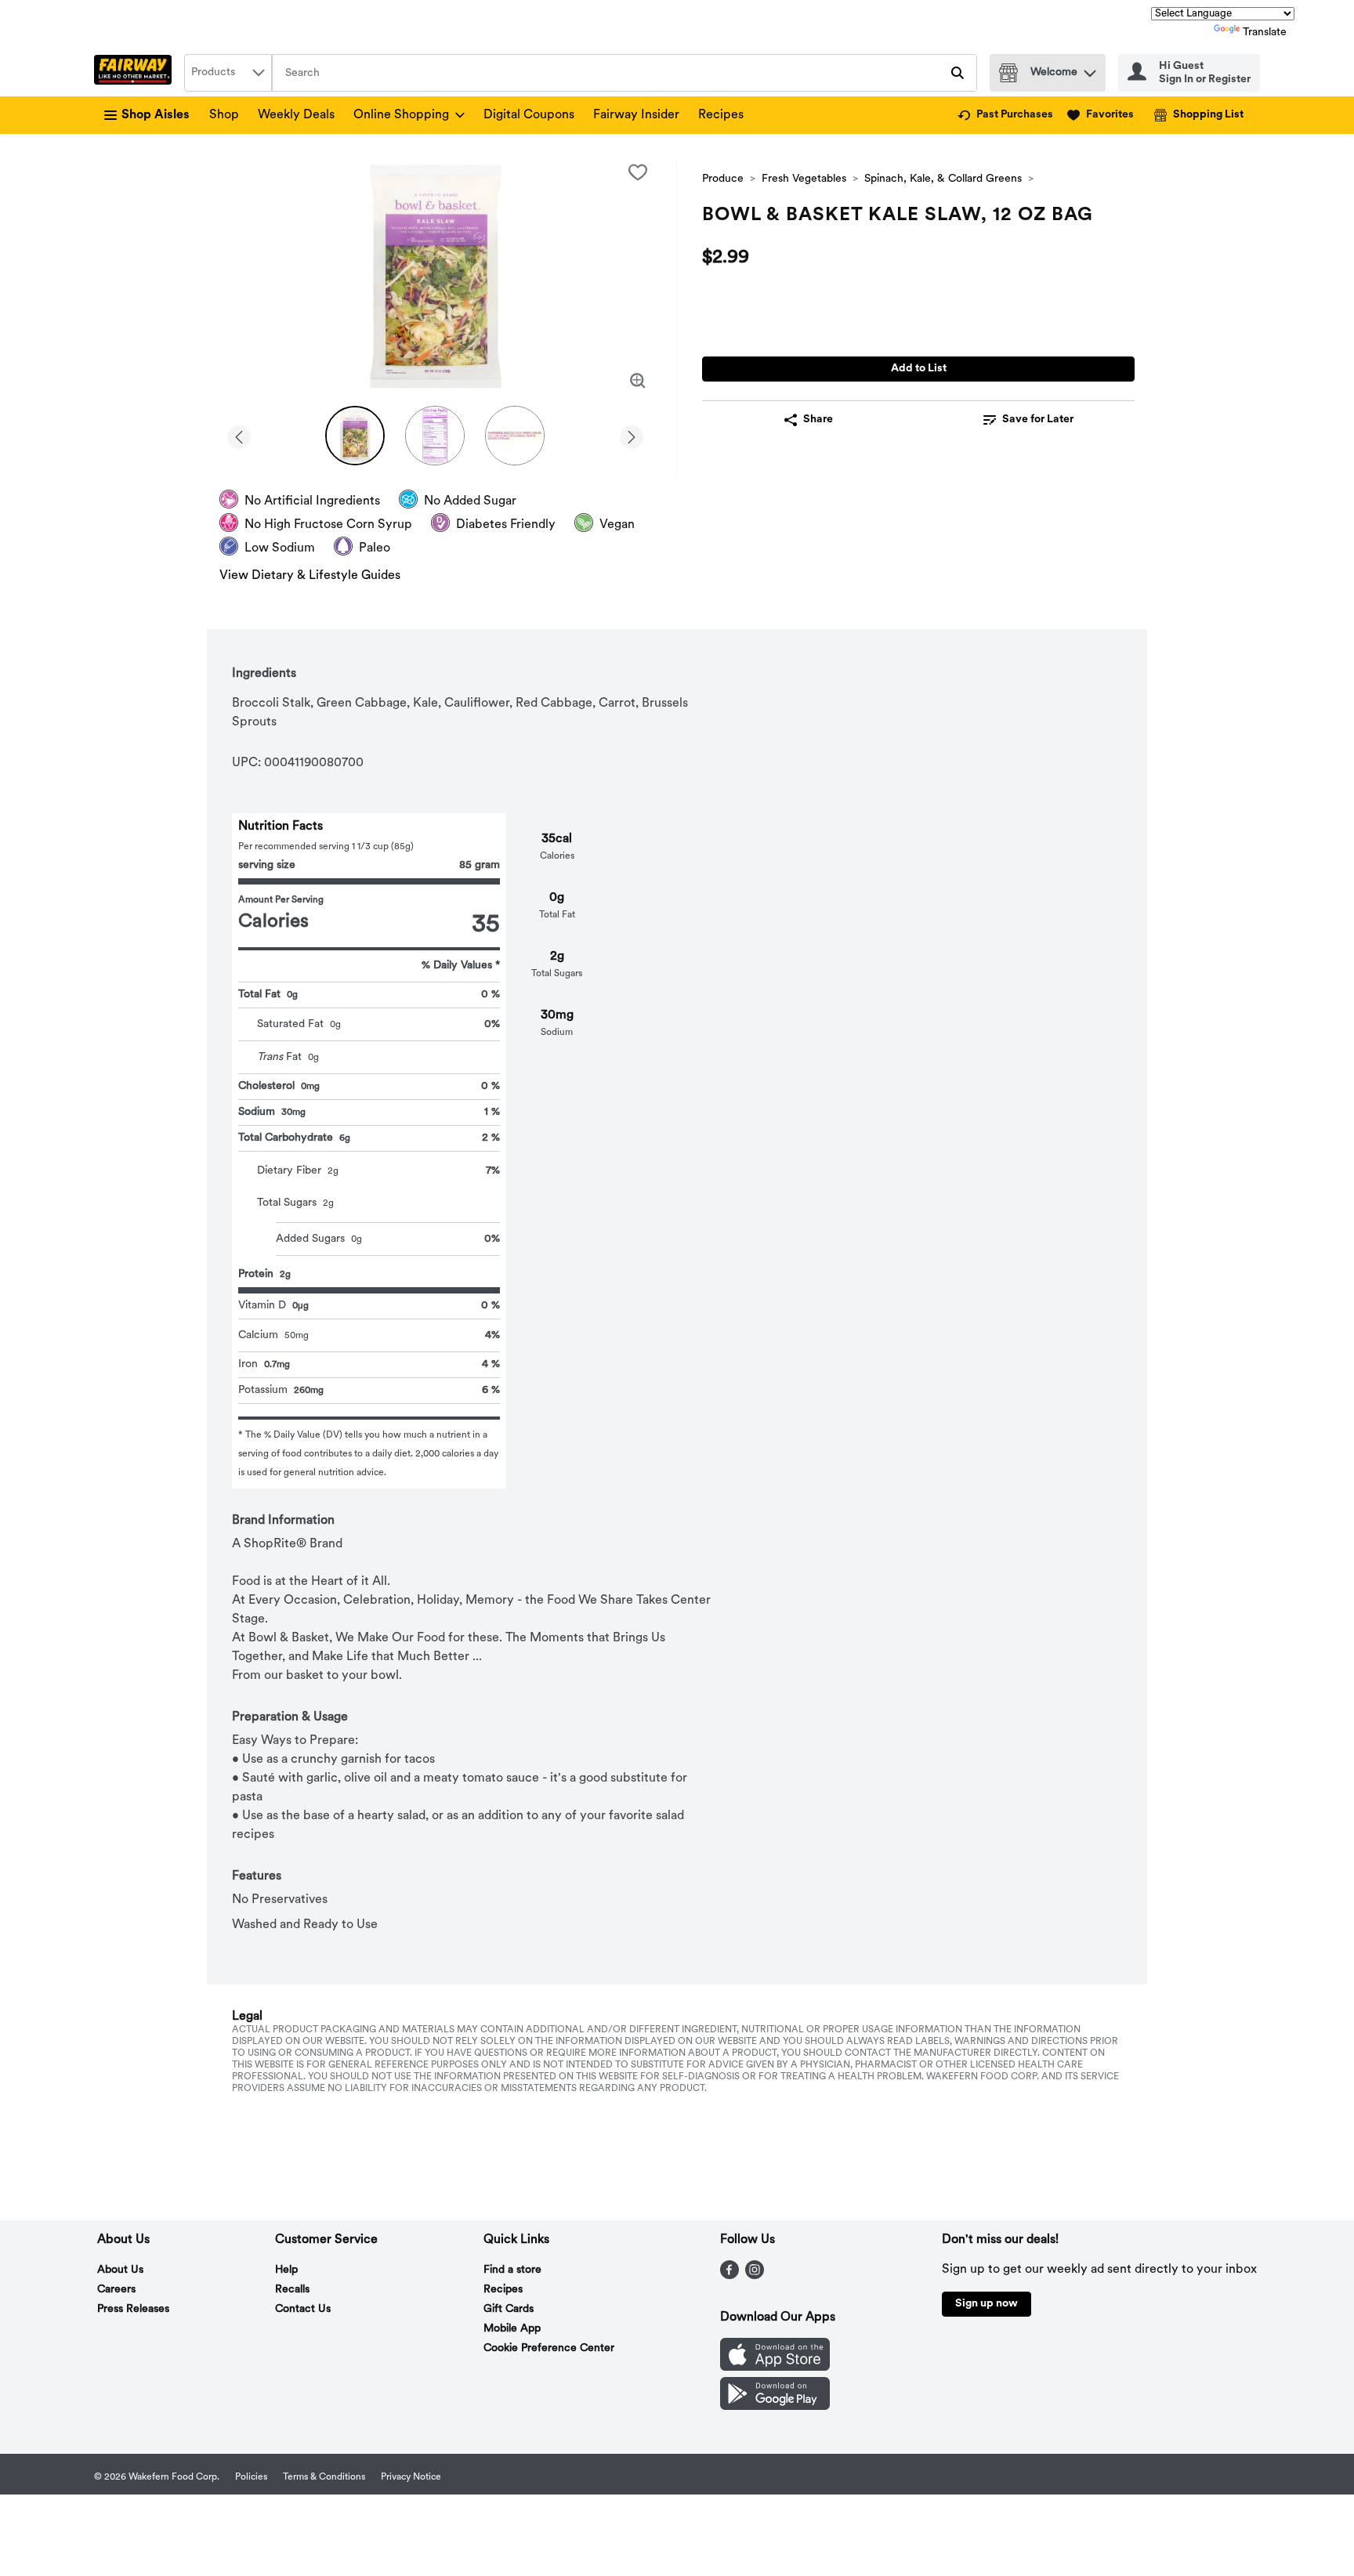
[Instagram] (755, 2276)
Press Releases (133, 2309)
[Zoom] (638, 381)
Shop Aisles (156, 115)
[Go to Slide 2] (435, 436)
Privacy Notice (411, 2477)
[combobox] (228, 73)
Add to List (919, 369)
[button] (1090, 69)
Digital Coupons (529, 115)
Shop (224, 115)
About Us (120, 2270)
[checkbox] (638, 172)
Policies (251, 2477)
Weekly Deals (296, 115)
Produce (723, 179)
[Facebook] (729, 2276)
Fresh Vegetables (804, 179)
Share (818, 420)
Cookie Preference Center (549, 2348)
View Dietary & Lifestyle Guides (310, 576)
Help (286, 2270)
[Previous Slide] (239, 434)
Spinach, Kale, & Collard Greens (943, 179)
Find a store (512, 2270)
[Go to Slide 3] (515, 436)
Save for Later (1038, 420)
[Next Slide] (632, 434)
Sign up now (987, 2304)
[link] (1005, 115)
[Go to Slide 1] (355, 436)
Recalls (292, 2290)
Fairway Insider (636, 115)
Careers (116, 2290)
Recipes (721, 115)
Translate (1265, 33)
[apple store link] (775, 2368)
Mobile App (512, 2329)
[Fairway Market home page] (136, 73)
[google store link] (775, 2407)
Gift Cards (509, 2309)
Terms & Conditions (324, 2477)
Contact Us (303, 2309)
